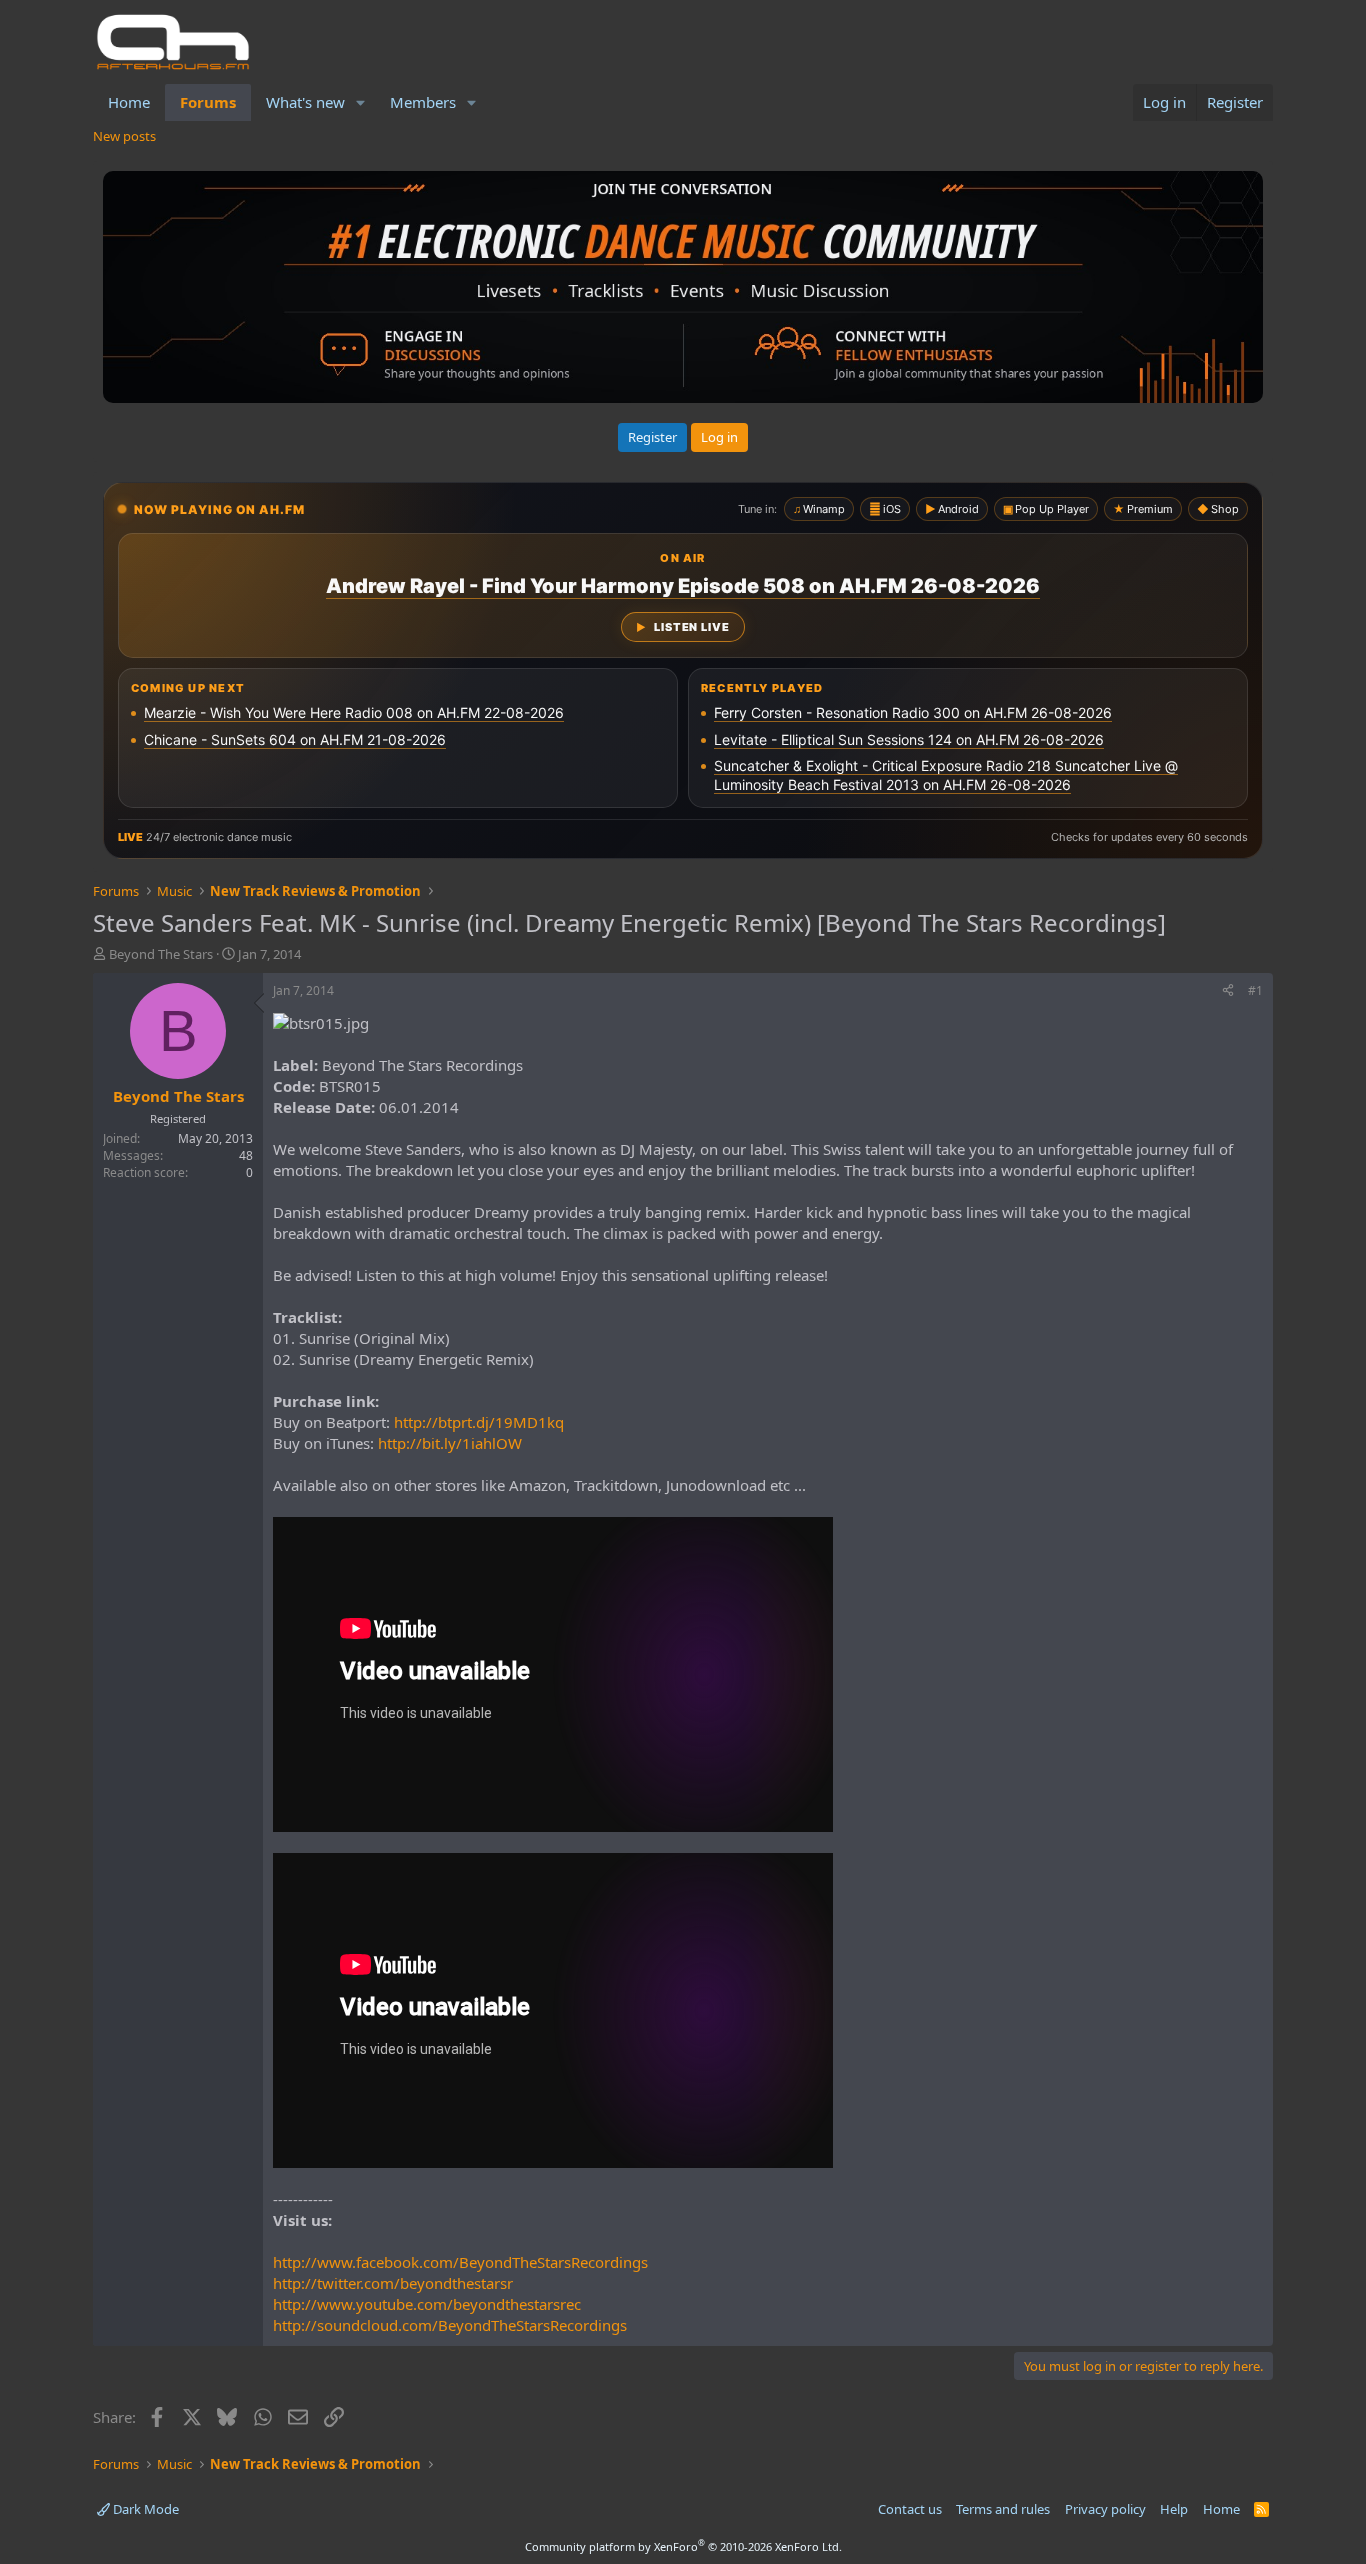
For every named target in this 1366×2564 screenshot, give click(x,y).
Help (1174, 2509)
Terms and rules (1003, 2509)
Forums (208, 102)
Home (129, 102)
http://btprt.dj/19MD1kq (479, 1422)
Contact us (910, 2509)
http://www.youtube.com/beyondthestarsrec (427, 2304)
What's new (305, 102)
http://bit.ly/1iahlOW (450, 1443)
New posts (124, 136)
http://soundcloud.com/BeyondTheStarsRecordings (450, 2325)
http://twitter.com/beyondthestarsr (393, 2283)
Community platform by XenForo (683, 2546)
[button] (361, 102)
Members (423, 102)
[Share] (1228, 991)
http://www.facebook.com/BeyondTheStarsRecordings (460, 2262)
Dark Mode (144, 2509)
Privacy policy (1105, 2509)
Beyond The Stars (161, 954)
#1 (1255, 990)
